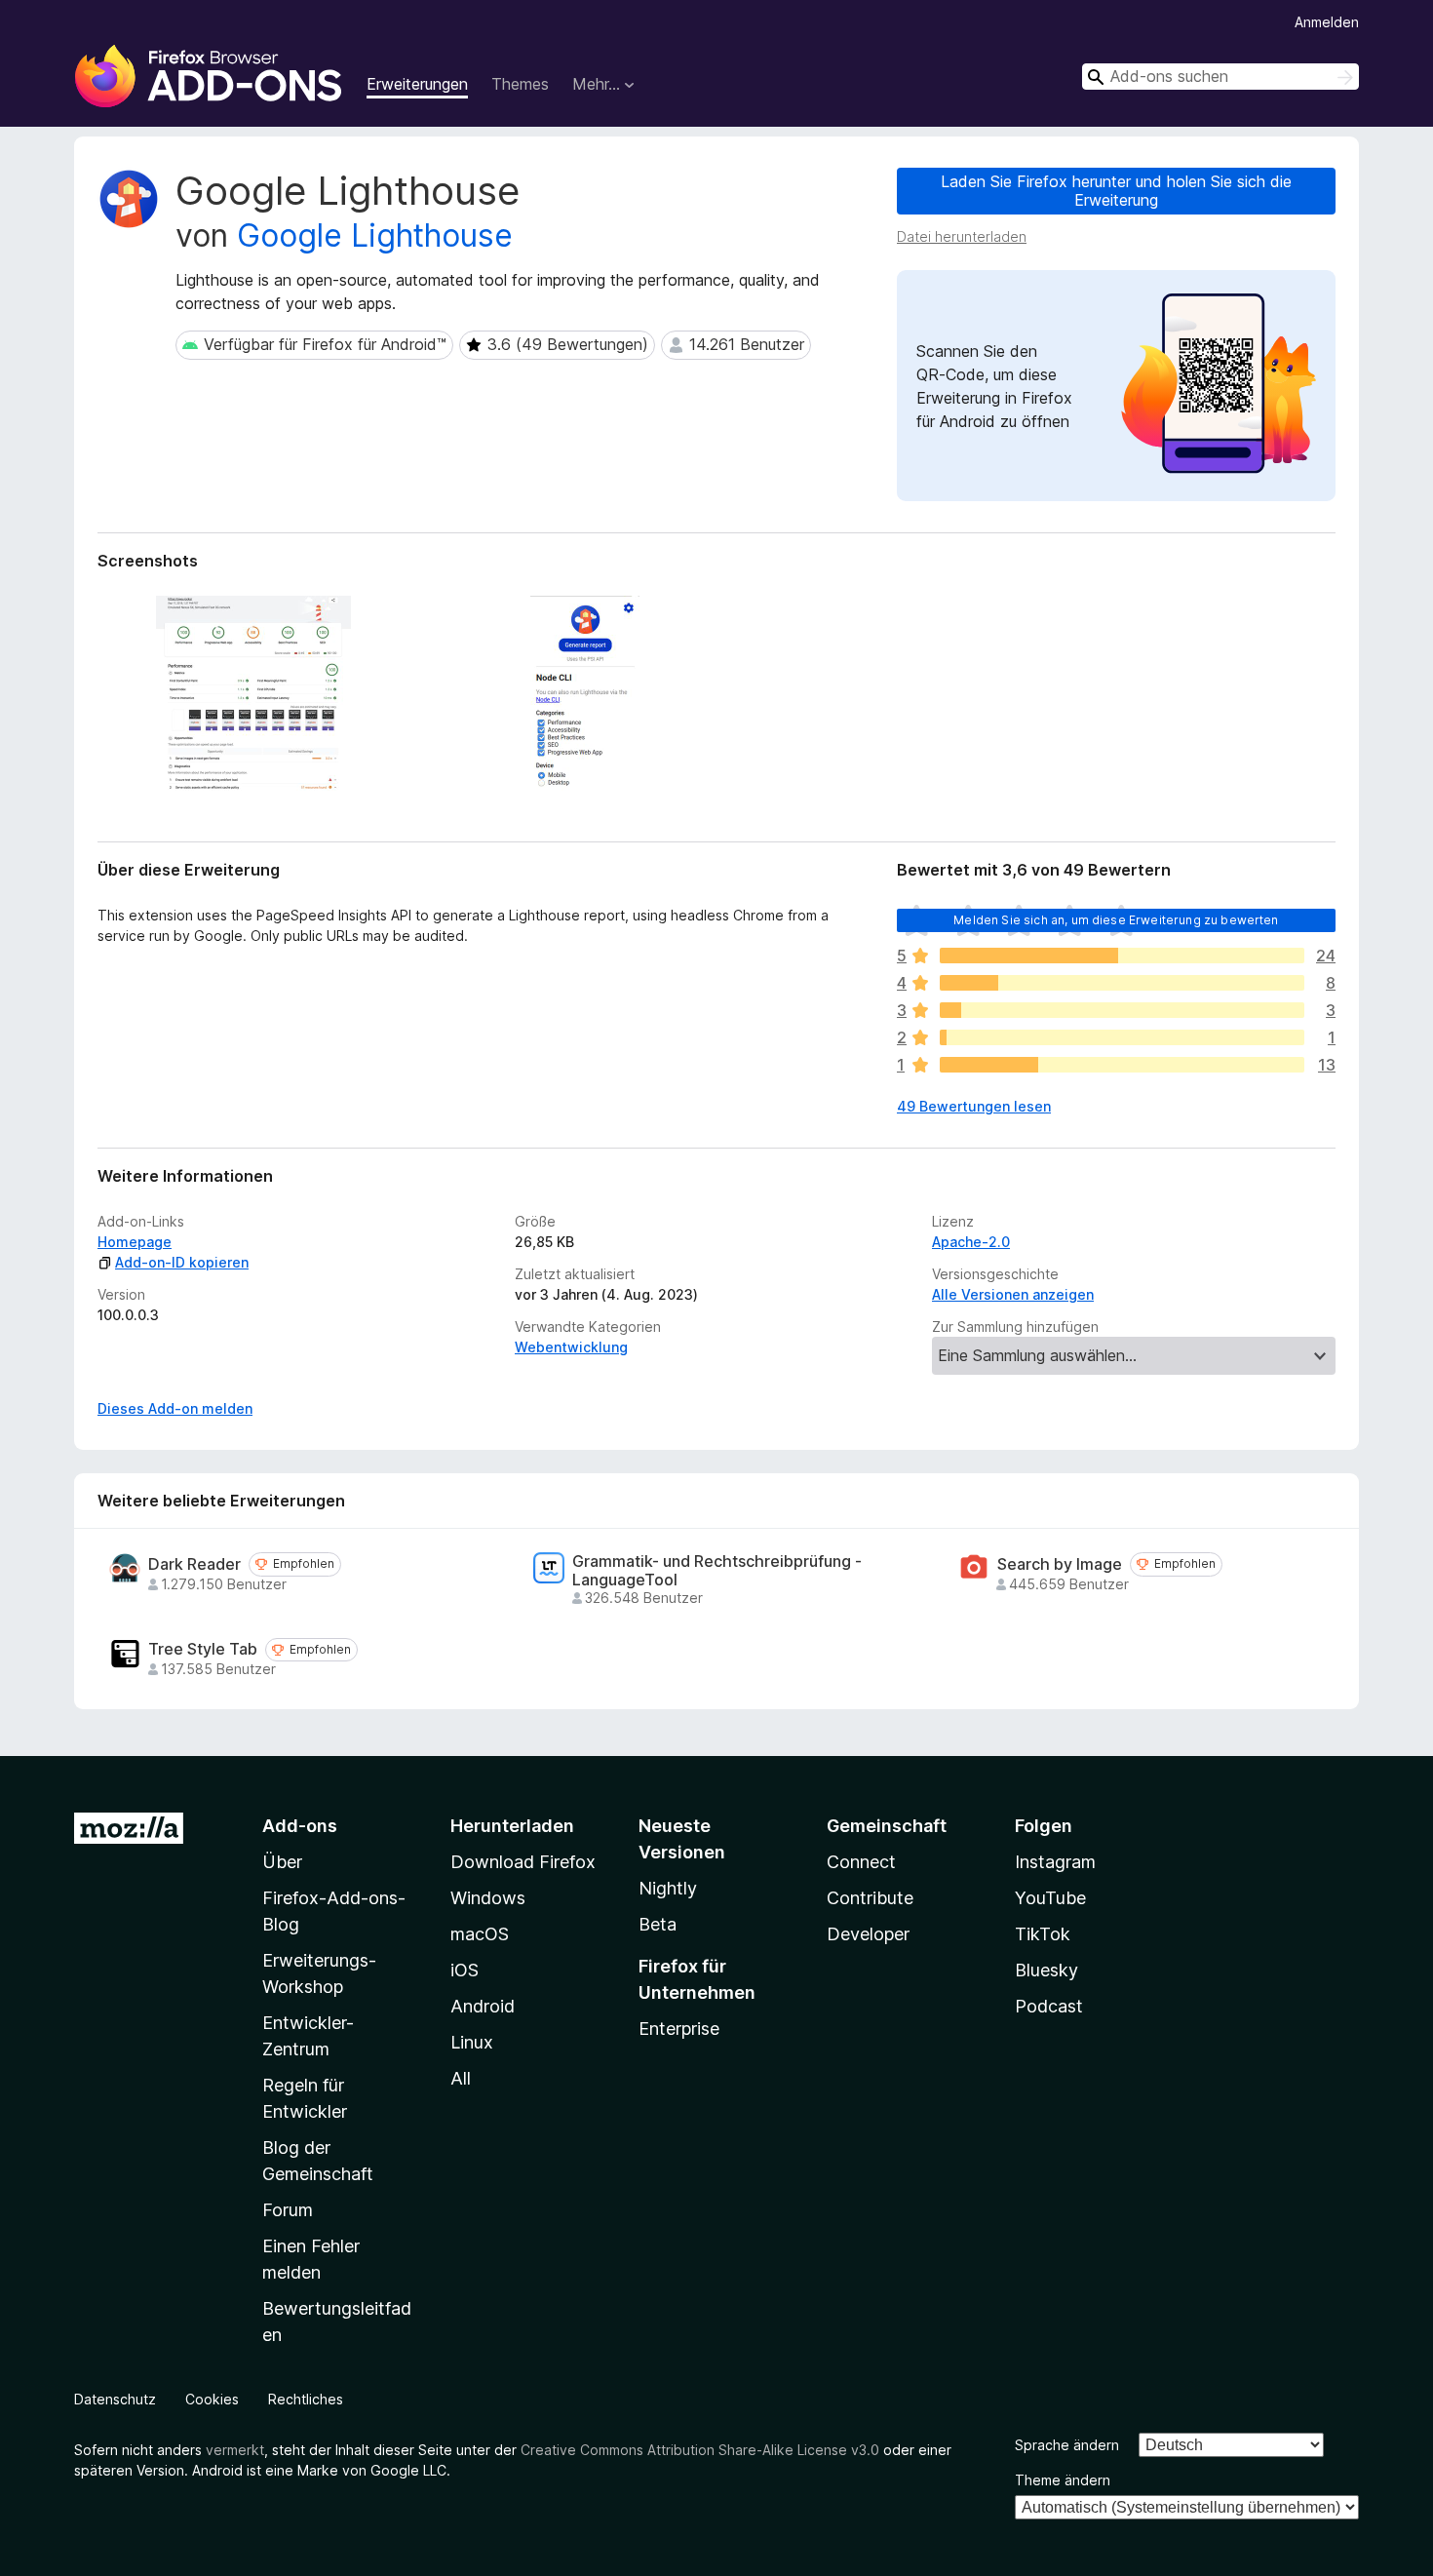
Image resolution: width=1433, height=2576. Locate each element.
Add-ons (300, 1826)
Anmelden (1327, 22)
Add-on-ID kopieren (182, 1262)
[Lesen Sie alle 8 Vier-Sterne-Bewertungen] (1122, 983)
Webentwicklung (571, 1347)
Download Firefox (523, 1862)
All (461, 2078)
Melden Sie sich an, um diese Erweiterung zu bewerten (1116, 920)
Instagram (1055, 1862)
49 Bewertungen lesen (974, 1106)
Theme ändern (1063, 2480)
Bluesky (1046, 1970)
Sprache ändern (1067, 2445)
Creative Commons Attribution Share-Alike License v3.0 (700, 2450)
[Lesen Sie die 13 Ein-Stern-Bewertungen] (1122, 1065)
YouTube (1050, 1898)
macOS (480, 1934)
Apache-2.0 (971, 1242)
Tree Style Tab (203, 1649)
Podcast (1049, 2006)
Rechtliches (306, 2399)
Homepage (135, 1242)
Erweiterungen (417, 84)
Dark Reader (194, 1564)
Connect (861, 1862)
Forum (288, 2210)
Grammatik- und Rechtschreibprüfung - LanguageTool (717, 1571)
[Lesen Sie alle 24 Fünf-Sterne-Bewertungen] (1122, 956)
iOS (465, 1970)
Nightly (668, 1888)
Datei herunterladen (962, 236)
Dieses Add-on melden (175, 1408)
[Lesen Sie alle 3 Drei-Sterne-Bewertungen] (1122, 1010)
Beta (658, 1924)
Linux (472, 2042)
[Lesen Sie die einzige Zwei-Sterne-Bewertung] (1122, 1037)
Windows (488, 1898)
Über (282, 1862)
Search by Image (1060, 1564)
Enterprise (679, 2029)
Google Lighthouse (375, 235)
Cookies (212, 2399)
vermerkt (235, 2450)
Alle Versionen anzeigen (1013, 1294)
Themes (520, 84)
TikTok (1043, 1934)
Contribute (870, 1898)
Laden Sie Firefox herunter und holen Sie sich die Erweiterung (1116, 191)
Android (483, 2006)
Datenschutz (115, 2399)
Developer (868, 1934)
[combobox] (1220, 77)
